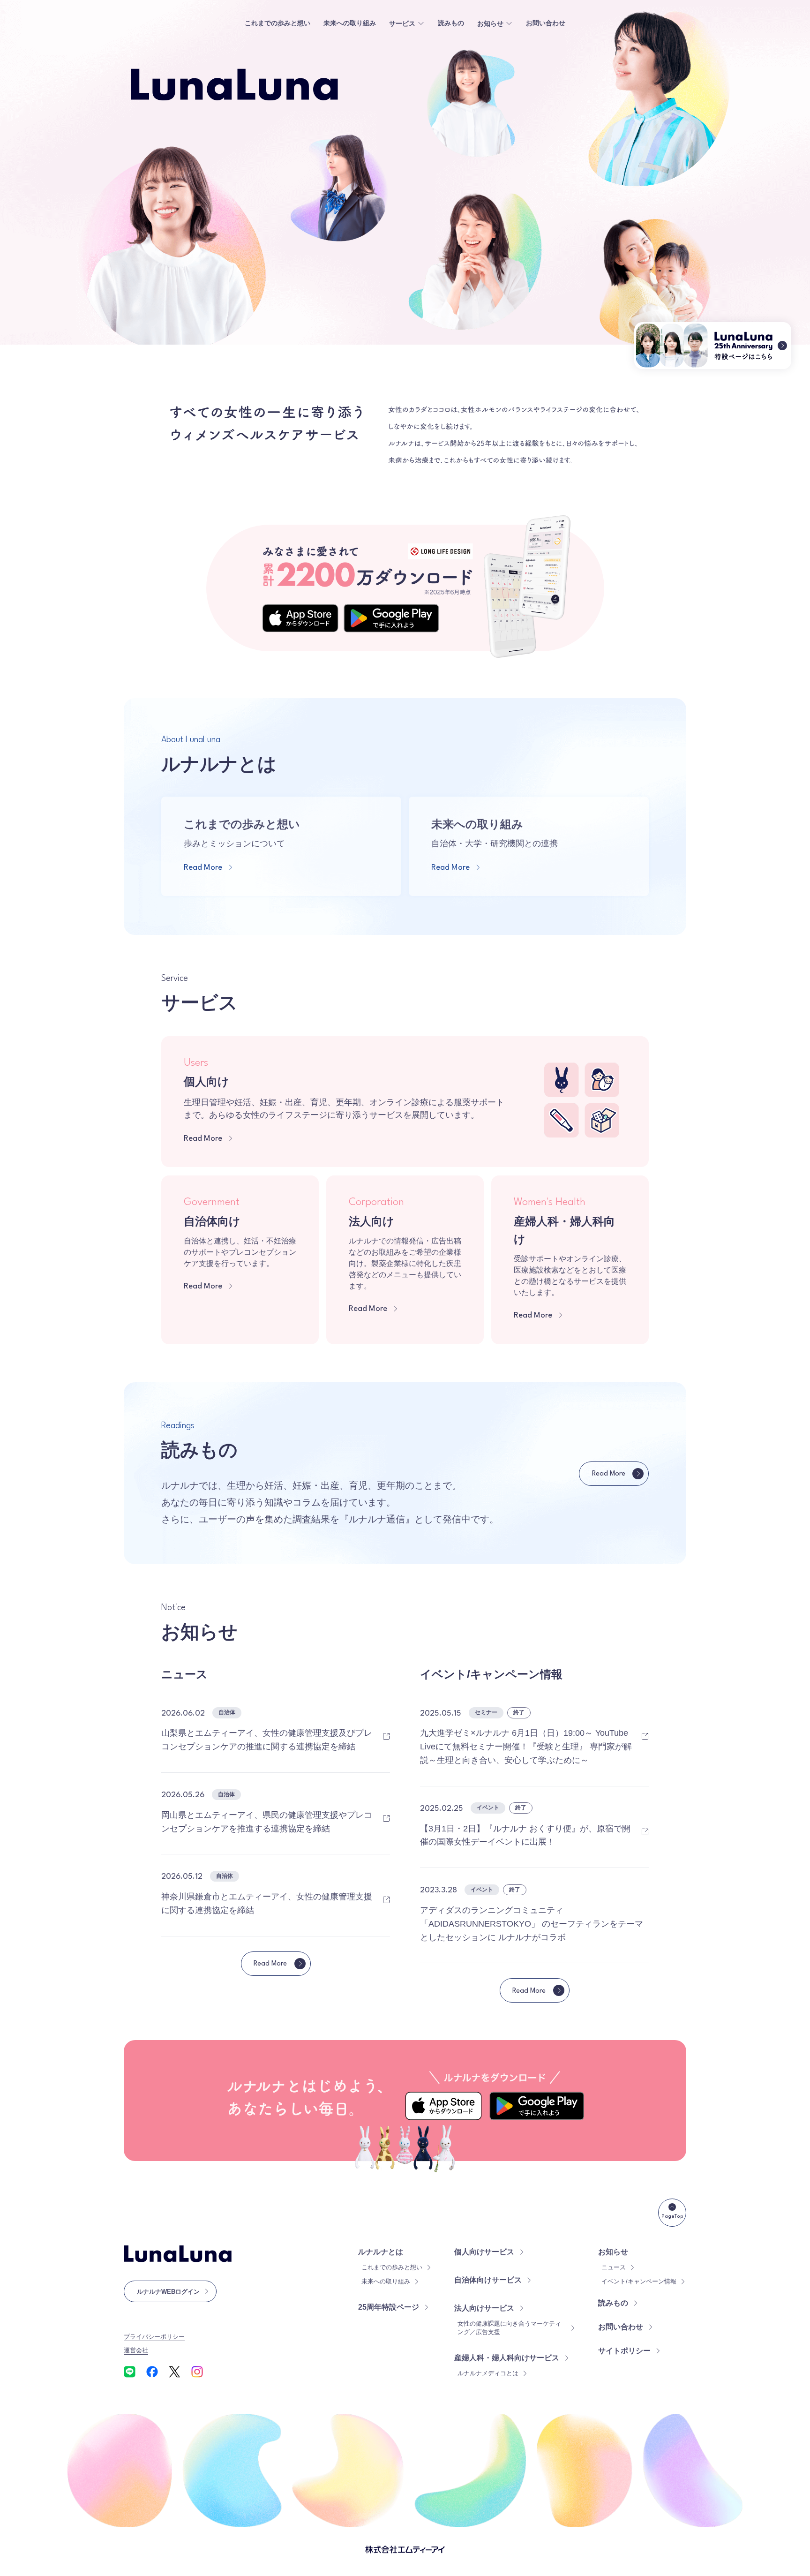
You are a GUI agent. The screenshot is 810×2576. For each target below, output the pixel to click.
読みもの (451, 23)
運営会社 (136, 2350)
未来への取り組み (350, 23)
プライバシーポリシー (154, 2337)
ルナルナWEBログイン (168, 2292)
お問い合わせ (546, 23)
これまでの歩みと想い (277, 23)
